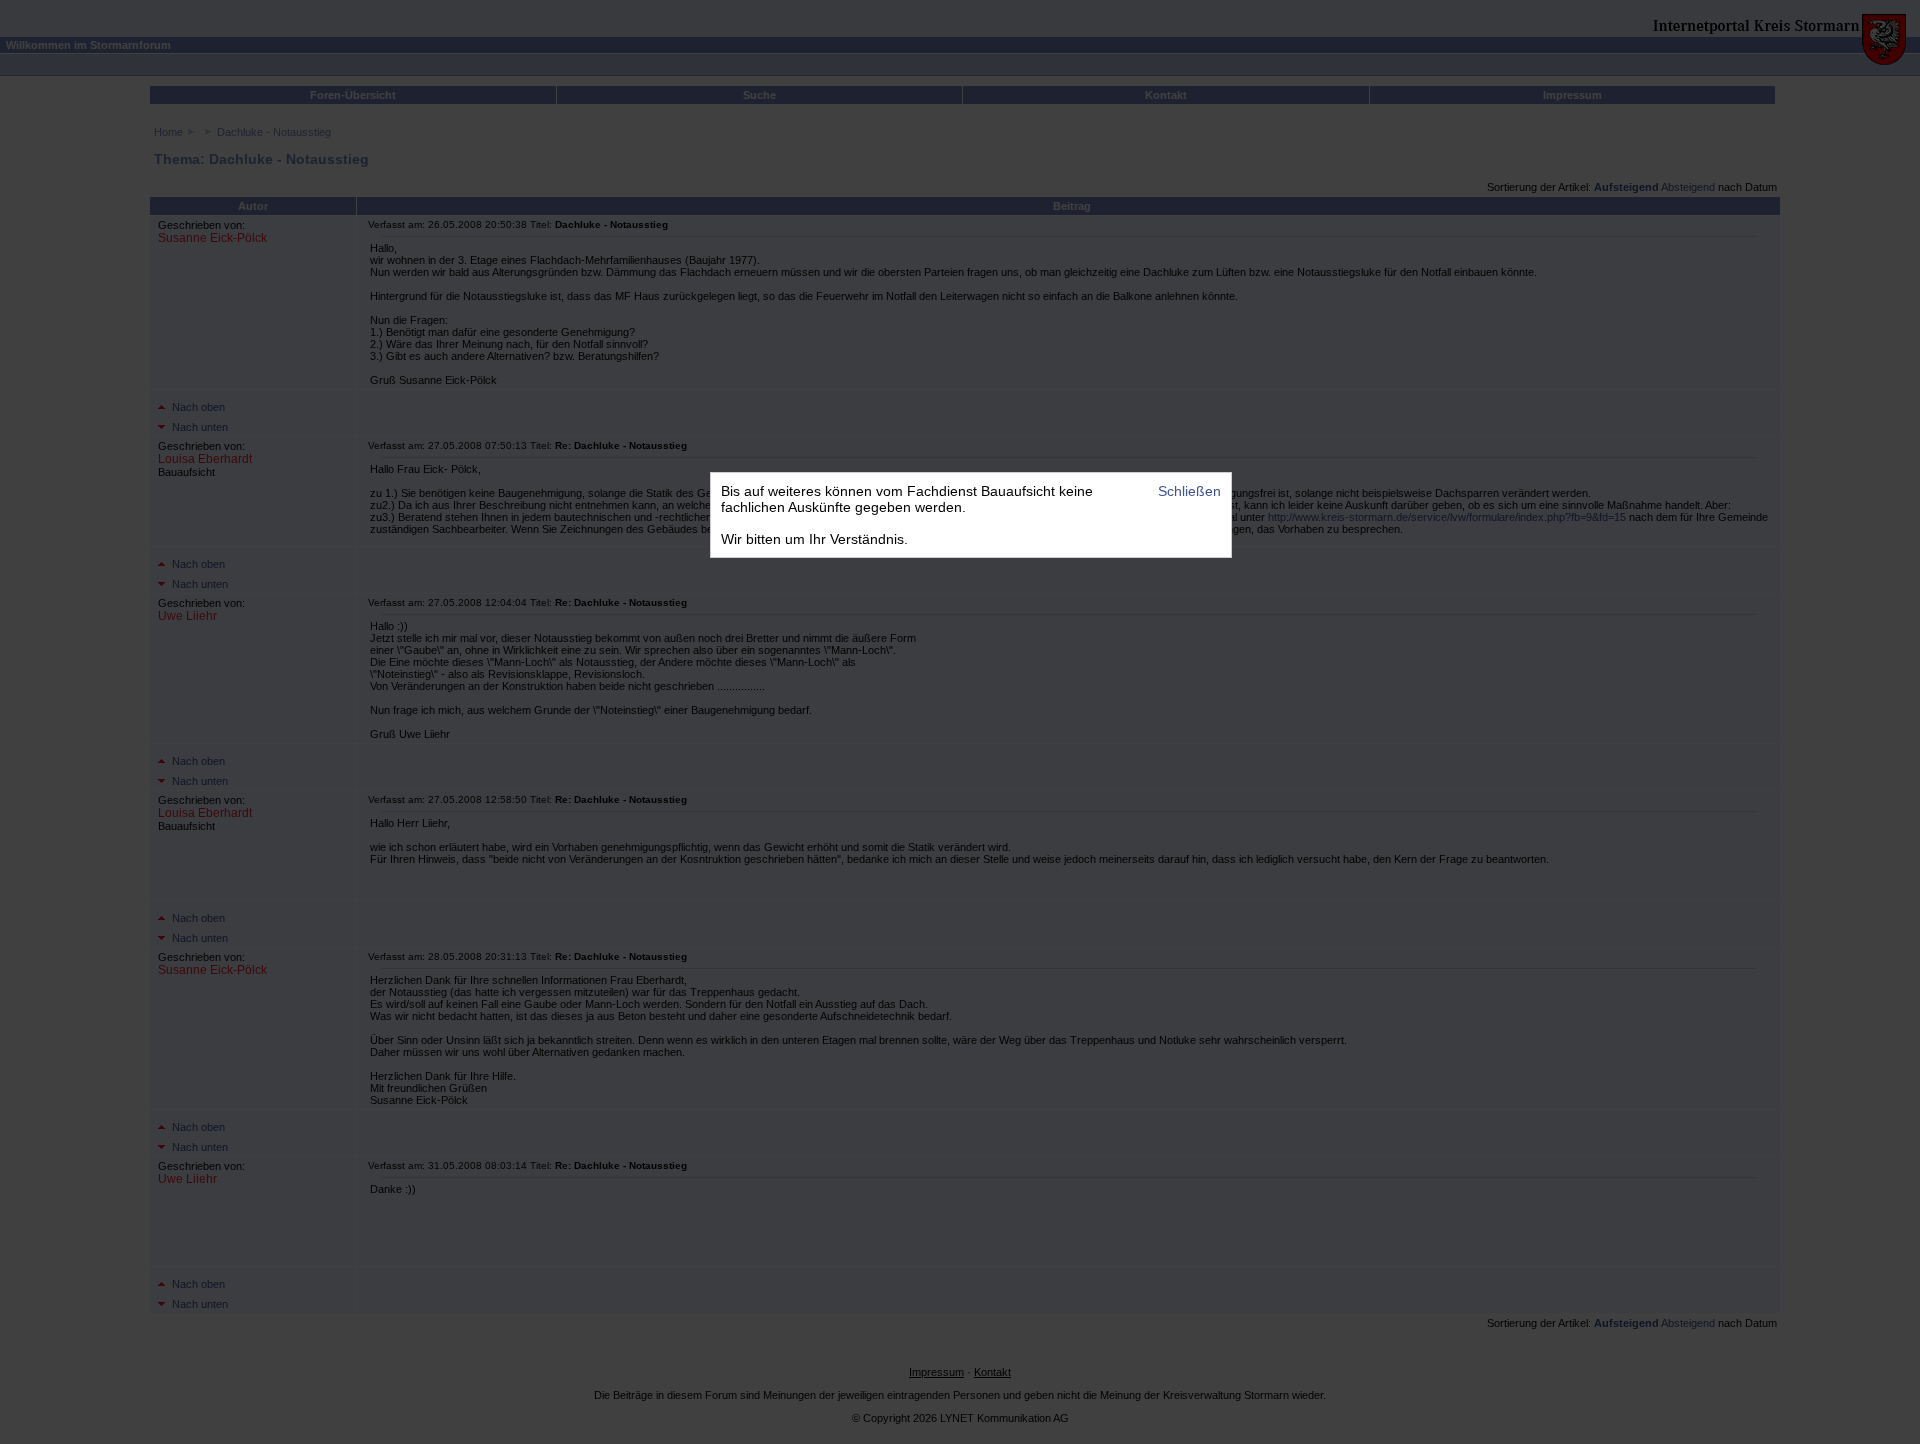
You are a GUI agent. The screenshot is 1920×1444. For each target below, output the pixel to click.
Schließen (1189, 491)
